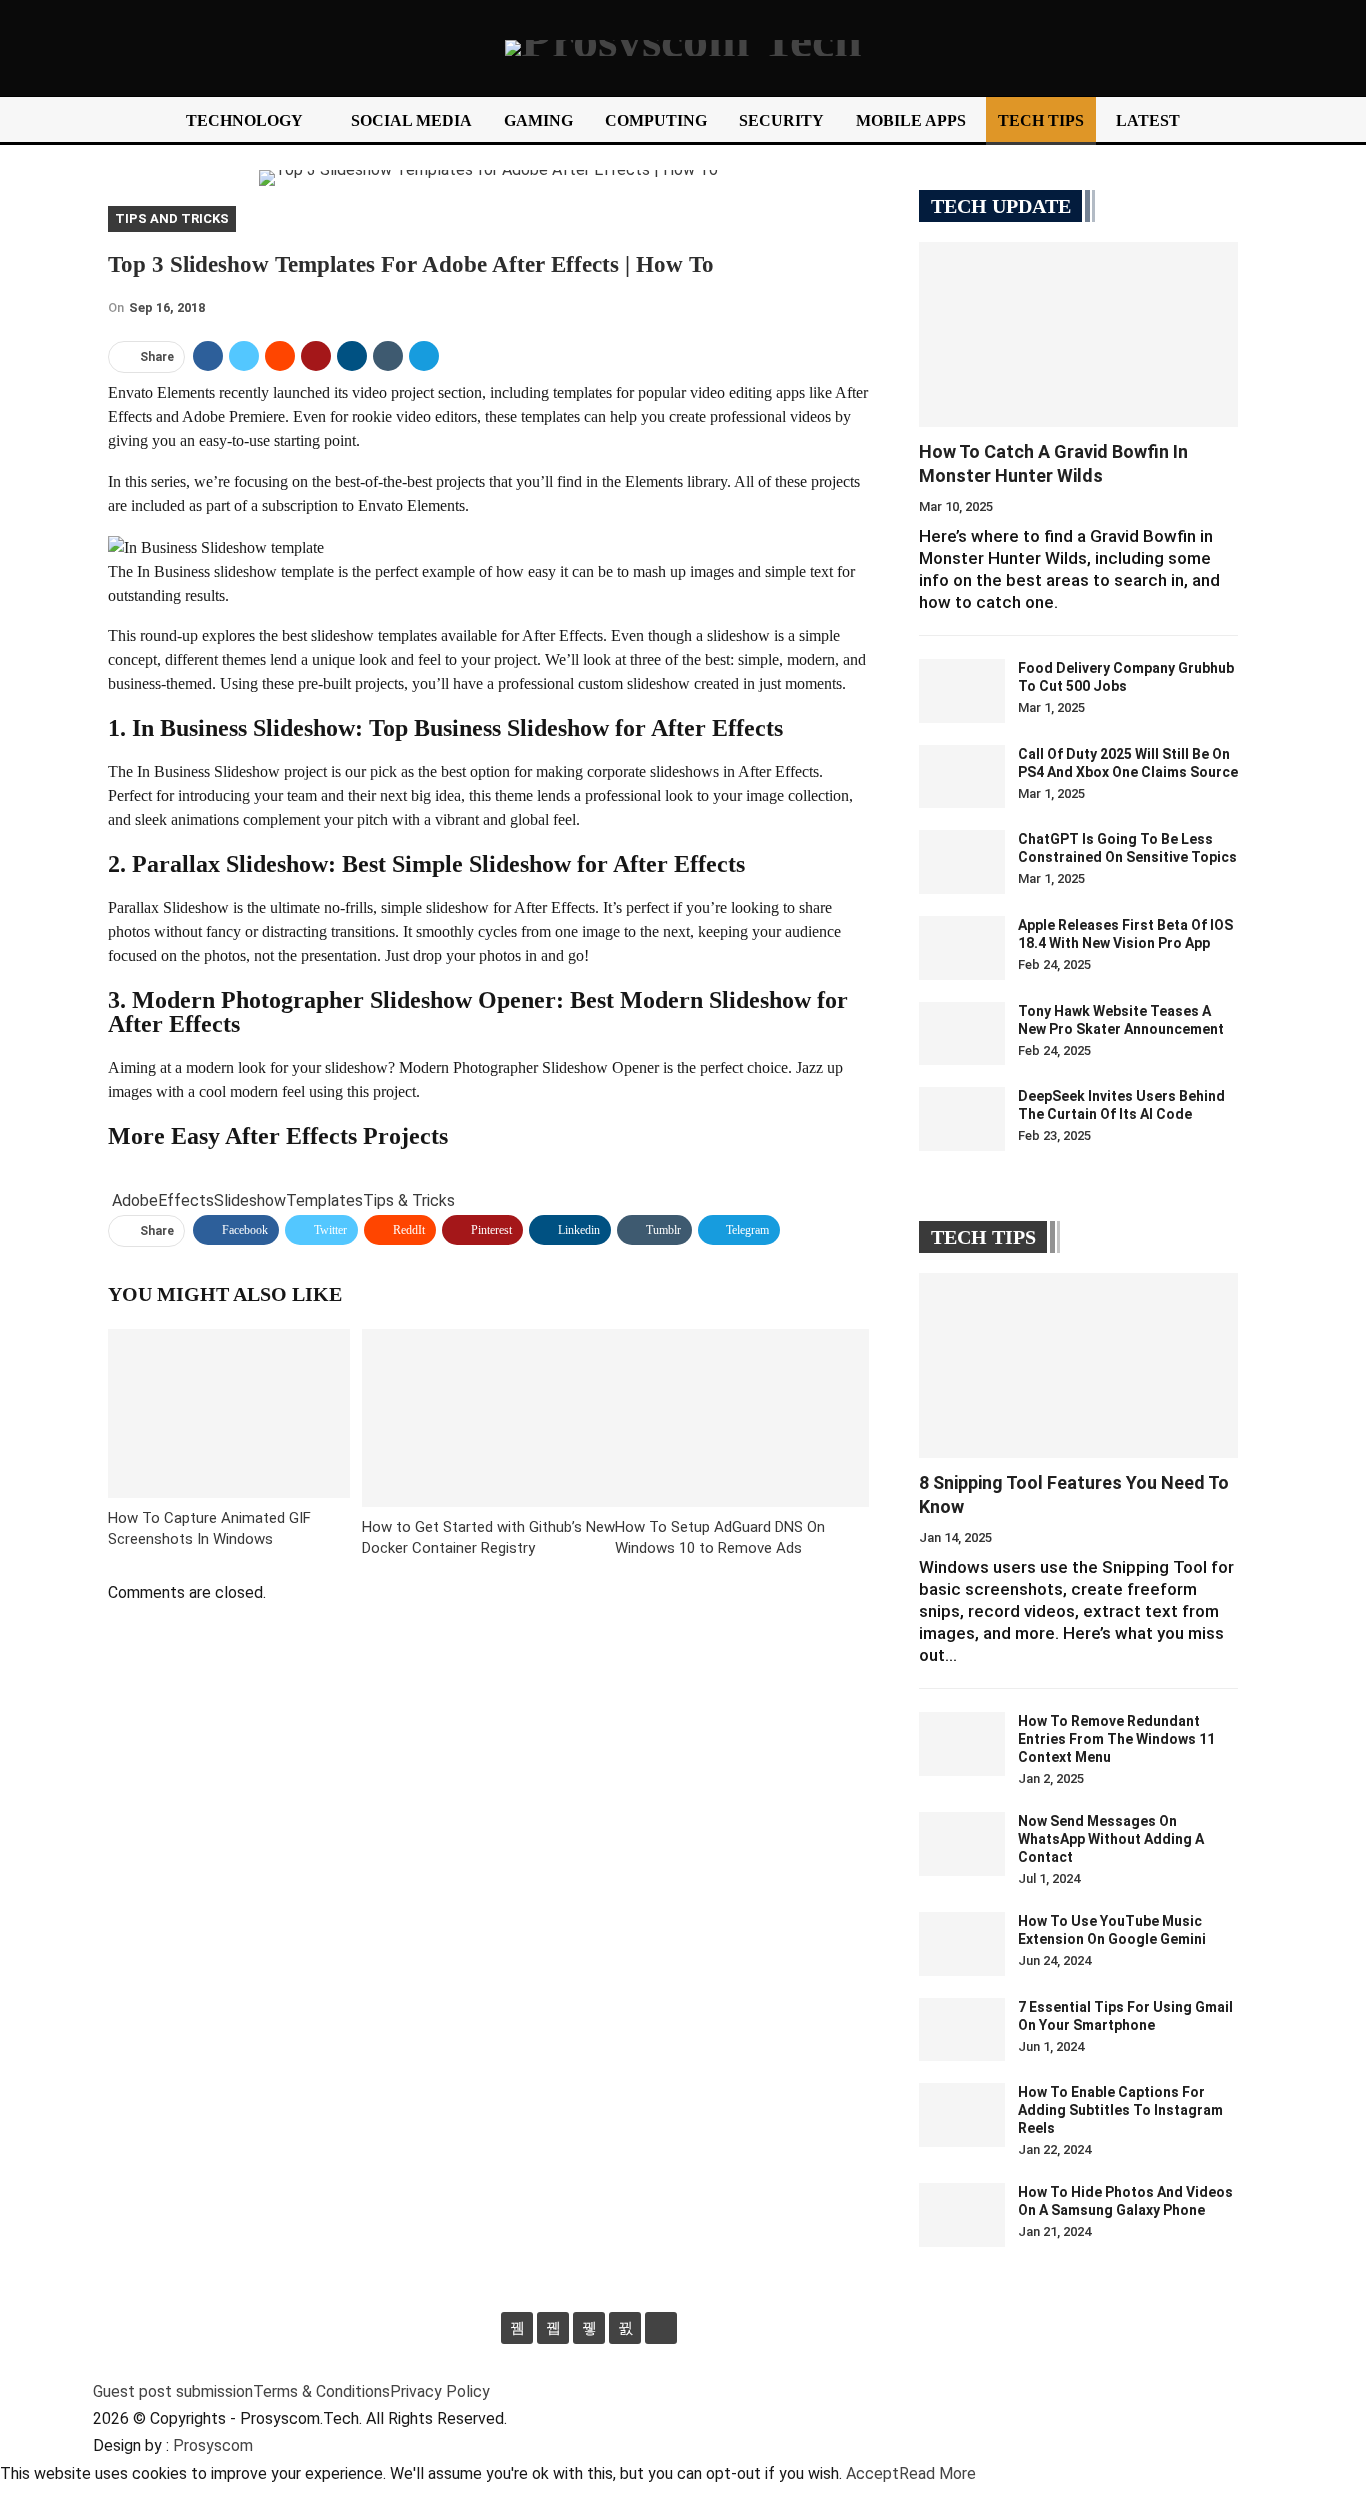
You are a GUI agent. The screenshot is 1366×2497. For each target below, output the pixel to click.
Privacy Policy (440, 2391)
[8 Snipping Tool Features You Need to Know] (1078, 1365)
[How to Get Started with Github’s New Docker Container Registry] (489, 1417)
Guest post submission (173, 2391)
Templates (324, 1200)
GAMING (538, 120)
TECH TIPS (1041, 120)
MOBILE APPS (911, 120)
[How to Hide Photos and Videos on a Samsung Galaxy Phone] (962, 2215)
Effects (186, 1200)
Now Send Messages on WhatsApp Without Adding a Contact (1111, 1839)
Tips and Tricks (172, 218)
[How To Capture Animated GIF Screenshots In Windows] (229, 1413)
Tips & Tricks (409, 1200)
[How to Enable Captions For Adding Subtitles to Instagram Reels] (962, 2115)
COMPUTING (656, 120)
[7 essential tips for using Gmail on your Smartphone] (962, 2030)
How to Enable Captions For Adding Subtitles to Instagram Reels (1120, 2110)
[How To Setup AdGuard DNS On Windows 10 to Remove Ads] (742, 1417)
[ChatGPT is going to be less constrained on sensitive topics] (962, 862)
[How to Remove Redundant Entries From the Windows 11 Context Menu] (962, 1744)
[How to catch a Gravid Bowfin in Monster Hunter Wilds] (1078, 334)
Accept (872, 2473)
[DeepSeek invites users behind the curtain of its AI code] (962, 1119)
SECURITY (781, 120)
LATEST (1148, 120)
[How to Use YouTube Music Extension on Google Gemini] (962, 1944)
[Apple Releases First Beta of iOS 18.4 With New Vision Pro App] (962, 948)
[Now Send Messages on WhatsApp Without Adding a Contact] (962, 1844)
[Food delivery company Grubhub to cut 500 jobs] (962, 691)
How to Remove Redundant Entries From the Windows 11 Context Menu (1116, 1739)
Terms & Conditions (321, 2391)
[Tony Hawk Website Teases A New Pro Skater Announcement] (962, 1034)
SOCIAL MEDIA (411, 120)
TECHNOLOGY (244, 120)
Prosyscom (213, 2445)
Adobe (135, 1200)
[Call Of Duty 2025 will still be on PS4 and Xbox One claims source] (962, 777)
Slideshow (250, 1200)
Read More (937, 2473)
